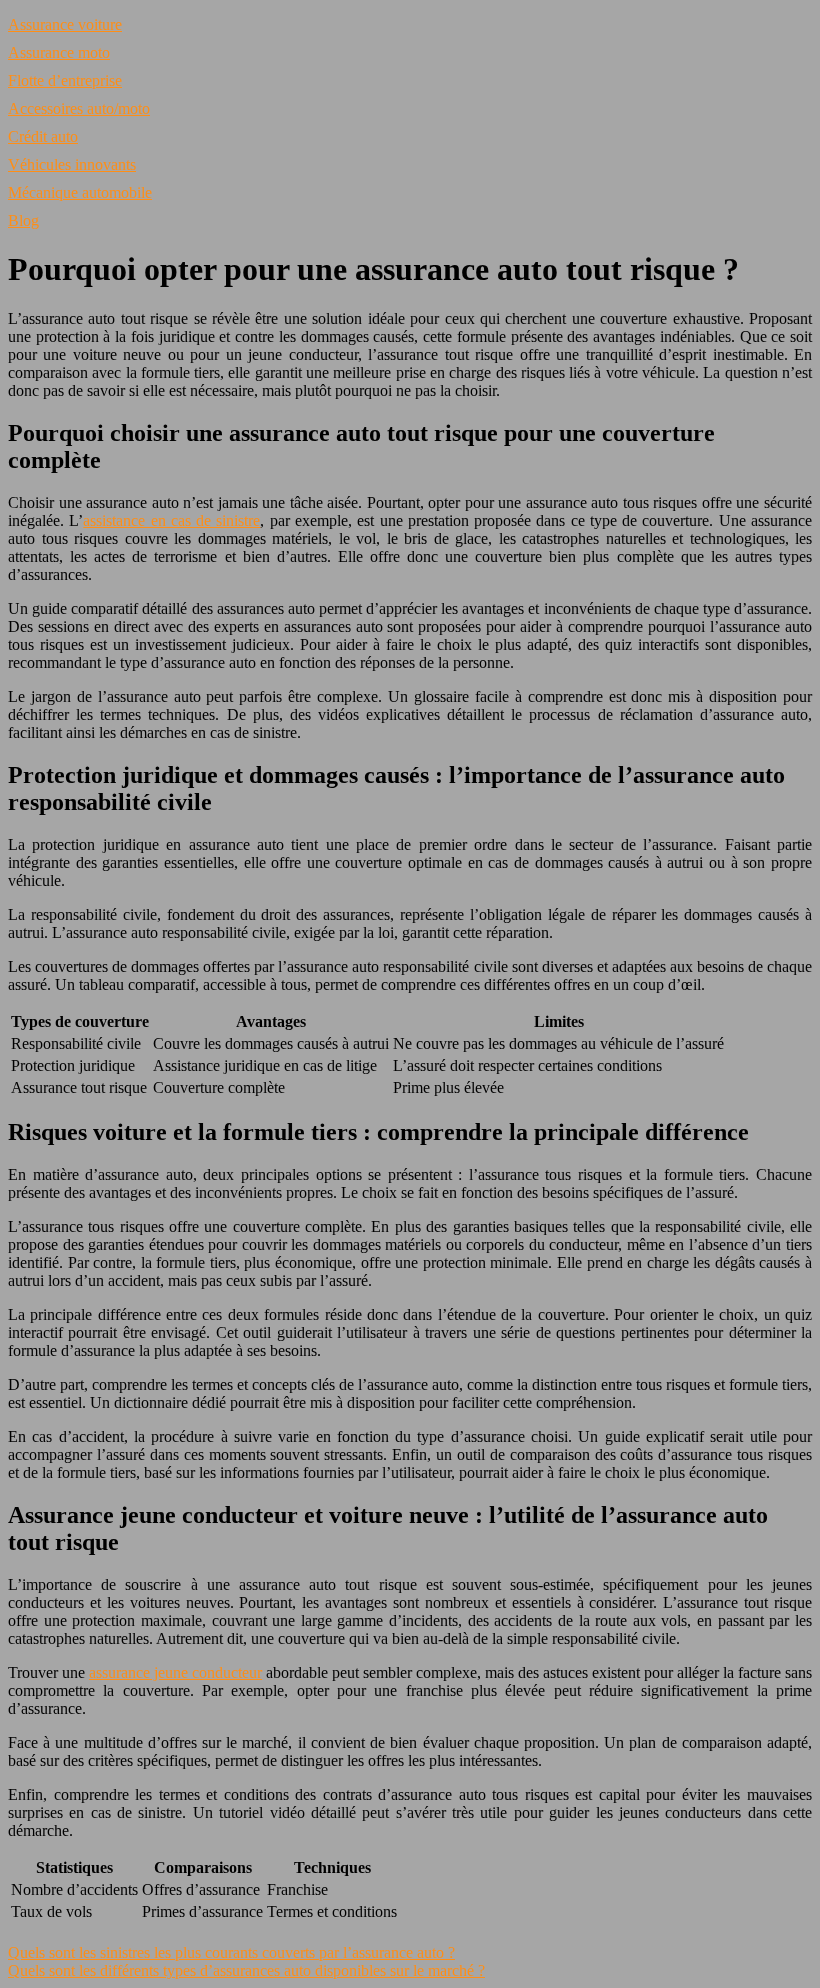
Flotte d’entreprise (65, 80)
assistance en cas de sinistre (171, 520)
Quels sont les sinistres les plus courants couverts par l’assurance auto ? (231, 1952)
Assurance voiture (65, 24)
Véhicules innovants (72, 164)
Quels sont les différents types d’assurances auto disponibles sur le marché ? (246, 1970)
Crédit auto (43, 136)
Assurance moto (59, 52)
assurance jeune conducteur (175, 1672)
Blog (23, 220)
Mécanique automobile (80, 192)
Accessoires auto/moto (79, 108)
